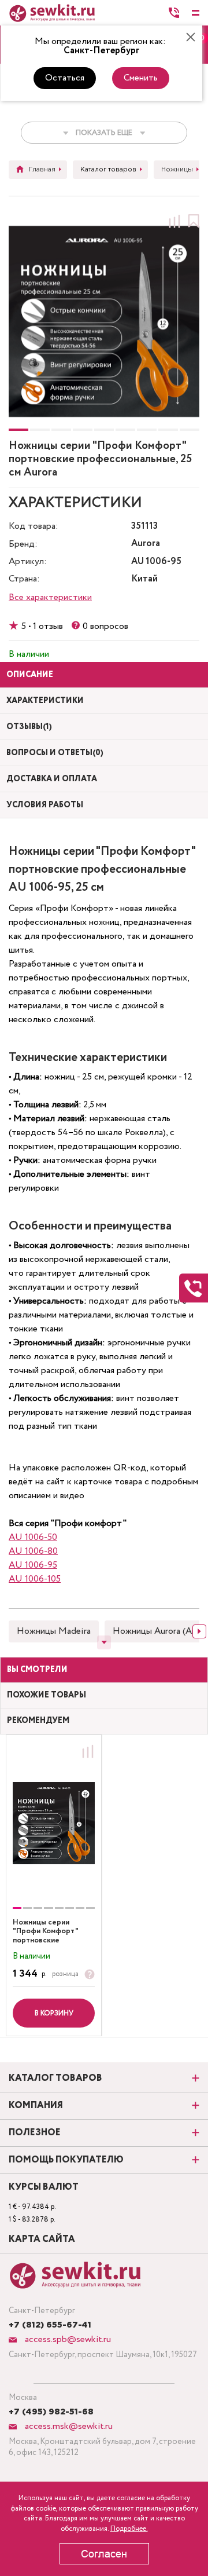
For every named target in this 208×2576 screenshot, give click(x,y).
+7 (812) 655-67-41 (50, 2325)
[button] (18, 430)
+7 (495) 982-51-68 (51, 2412)
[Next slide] (199, 1631)
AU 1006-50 (33, 1537)
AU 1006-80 (33, 1551)
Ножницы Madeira (54, 1631)
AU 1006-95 (33, 1565)
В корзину (54, 2013)
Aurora (146, 544)
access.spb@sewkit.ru (67, 2339)
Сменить (141, 78)
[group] (54, 1823)
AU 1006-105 (35, 1579)
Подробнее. (129, 2529)
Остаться (65, 78)
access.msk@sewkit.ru (68, 2426)
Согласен (104, 2554)
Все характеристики (50, 597)
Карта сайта (42, 2240)
